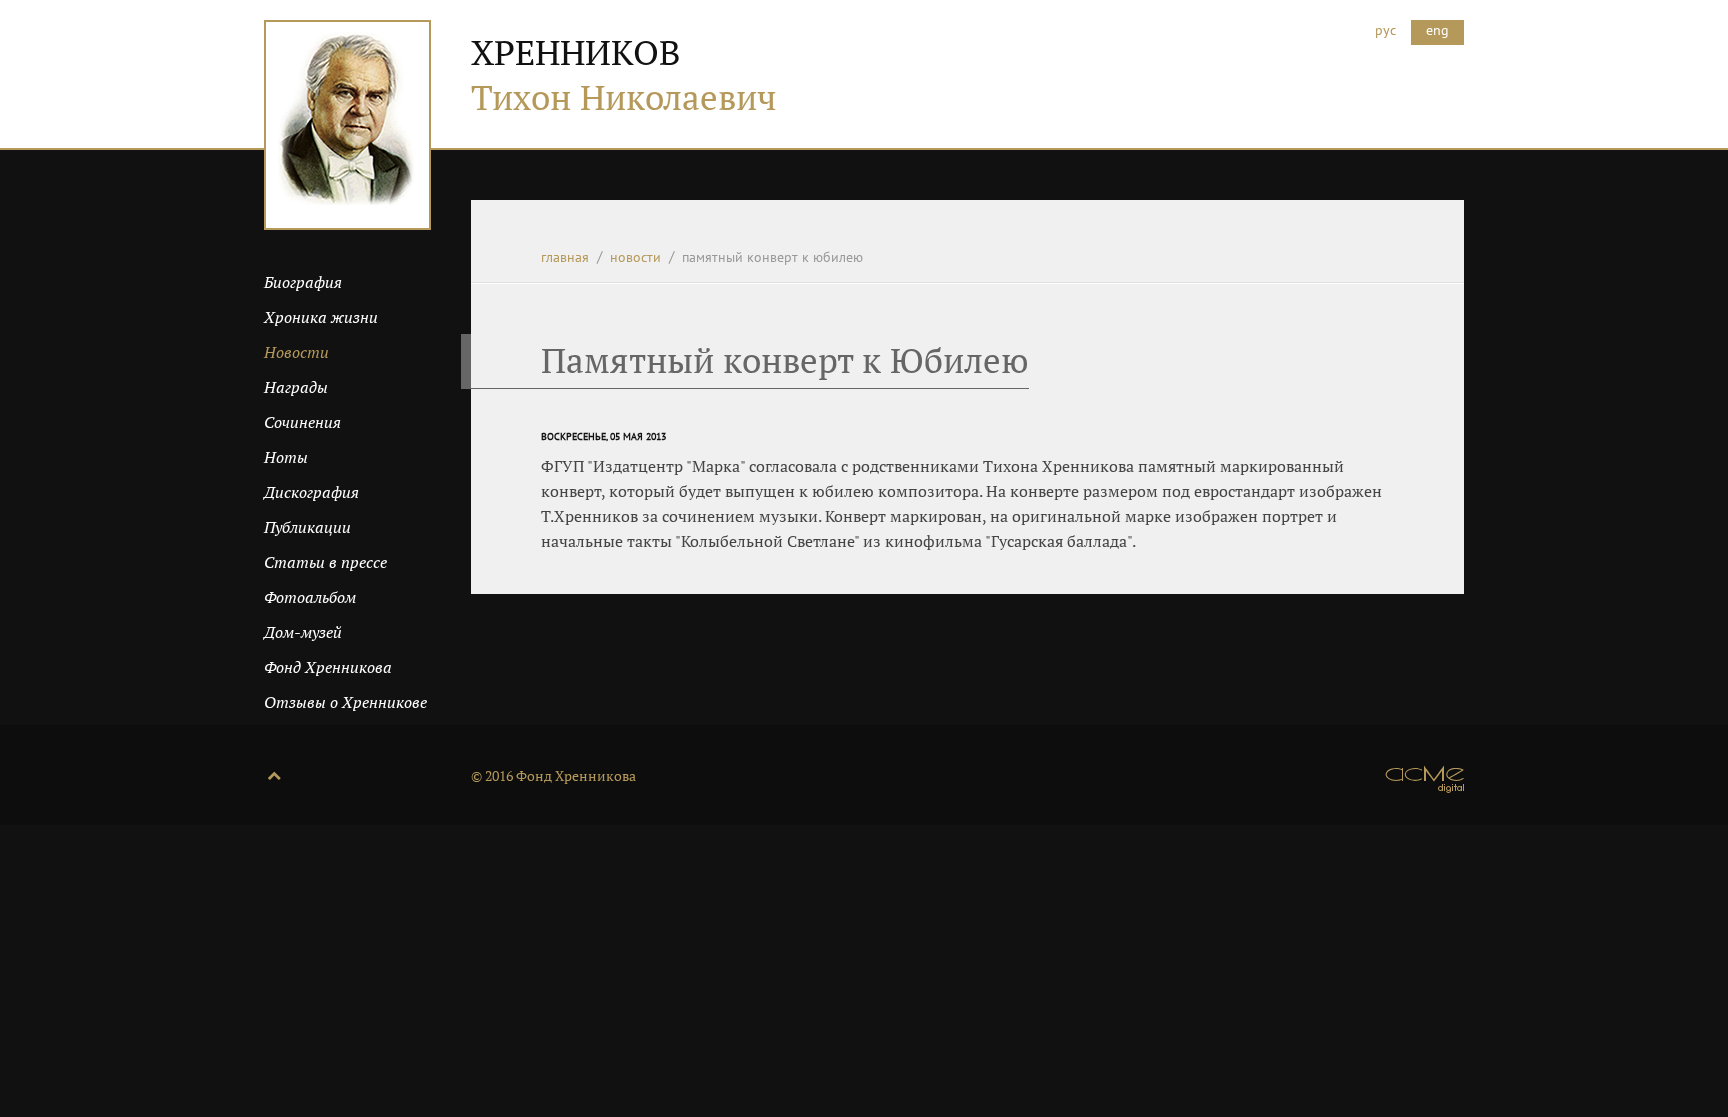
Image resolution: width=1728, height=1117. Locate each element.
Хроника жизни (321, 317)
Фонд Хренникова (328, 667)
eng (1437, 30)
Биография (303, 282)
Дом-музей (303, 632)
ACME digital (1424, 779)
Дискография (311, 492)
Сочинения (302, 422)
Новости (635, 257)
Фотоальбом (310, 597)
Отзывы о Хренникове (345, 702)
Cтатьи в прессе (325, 562)
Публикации (307, 527)
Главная (565, 257)
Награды (296, 387)
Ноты (286, 457)
